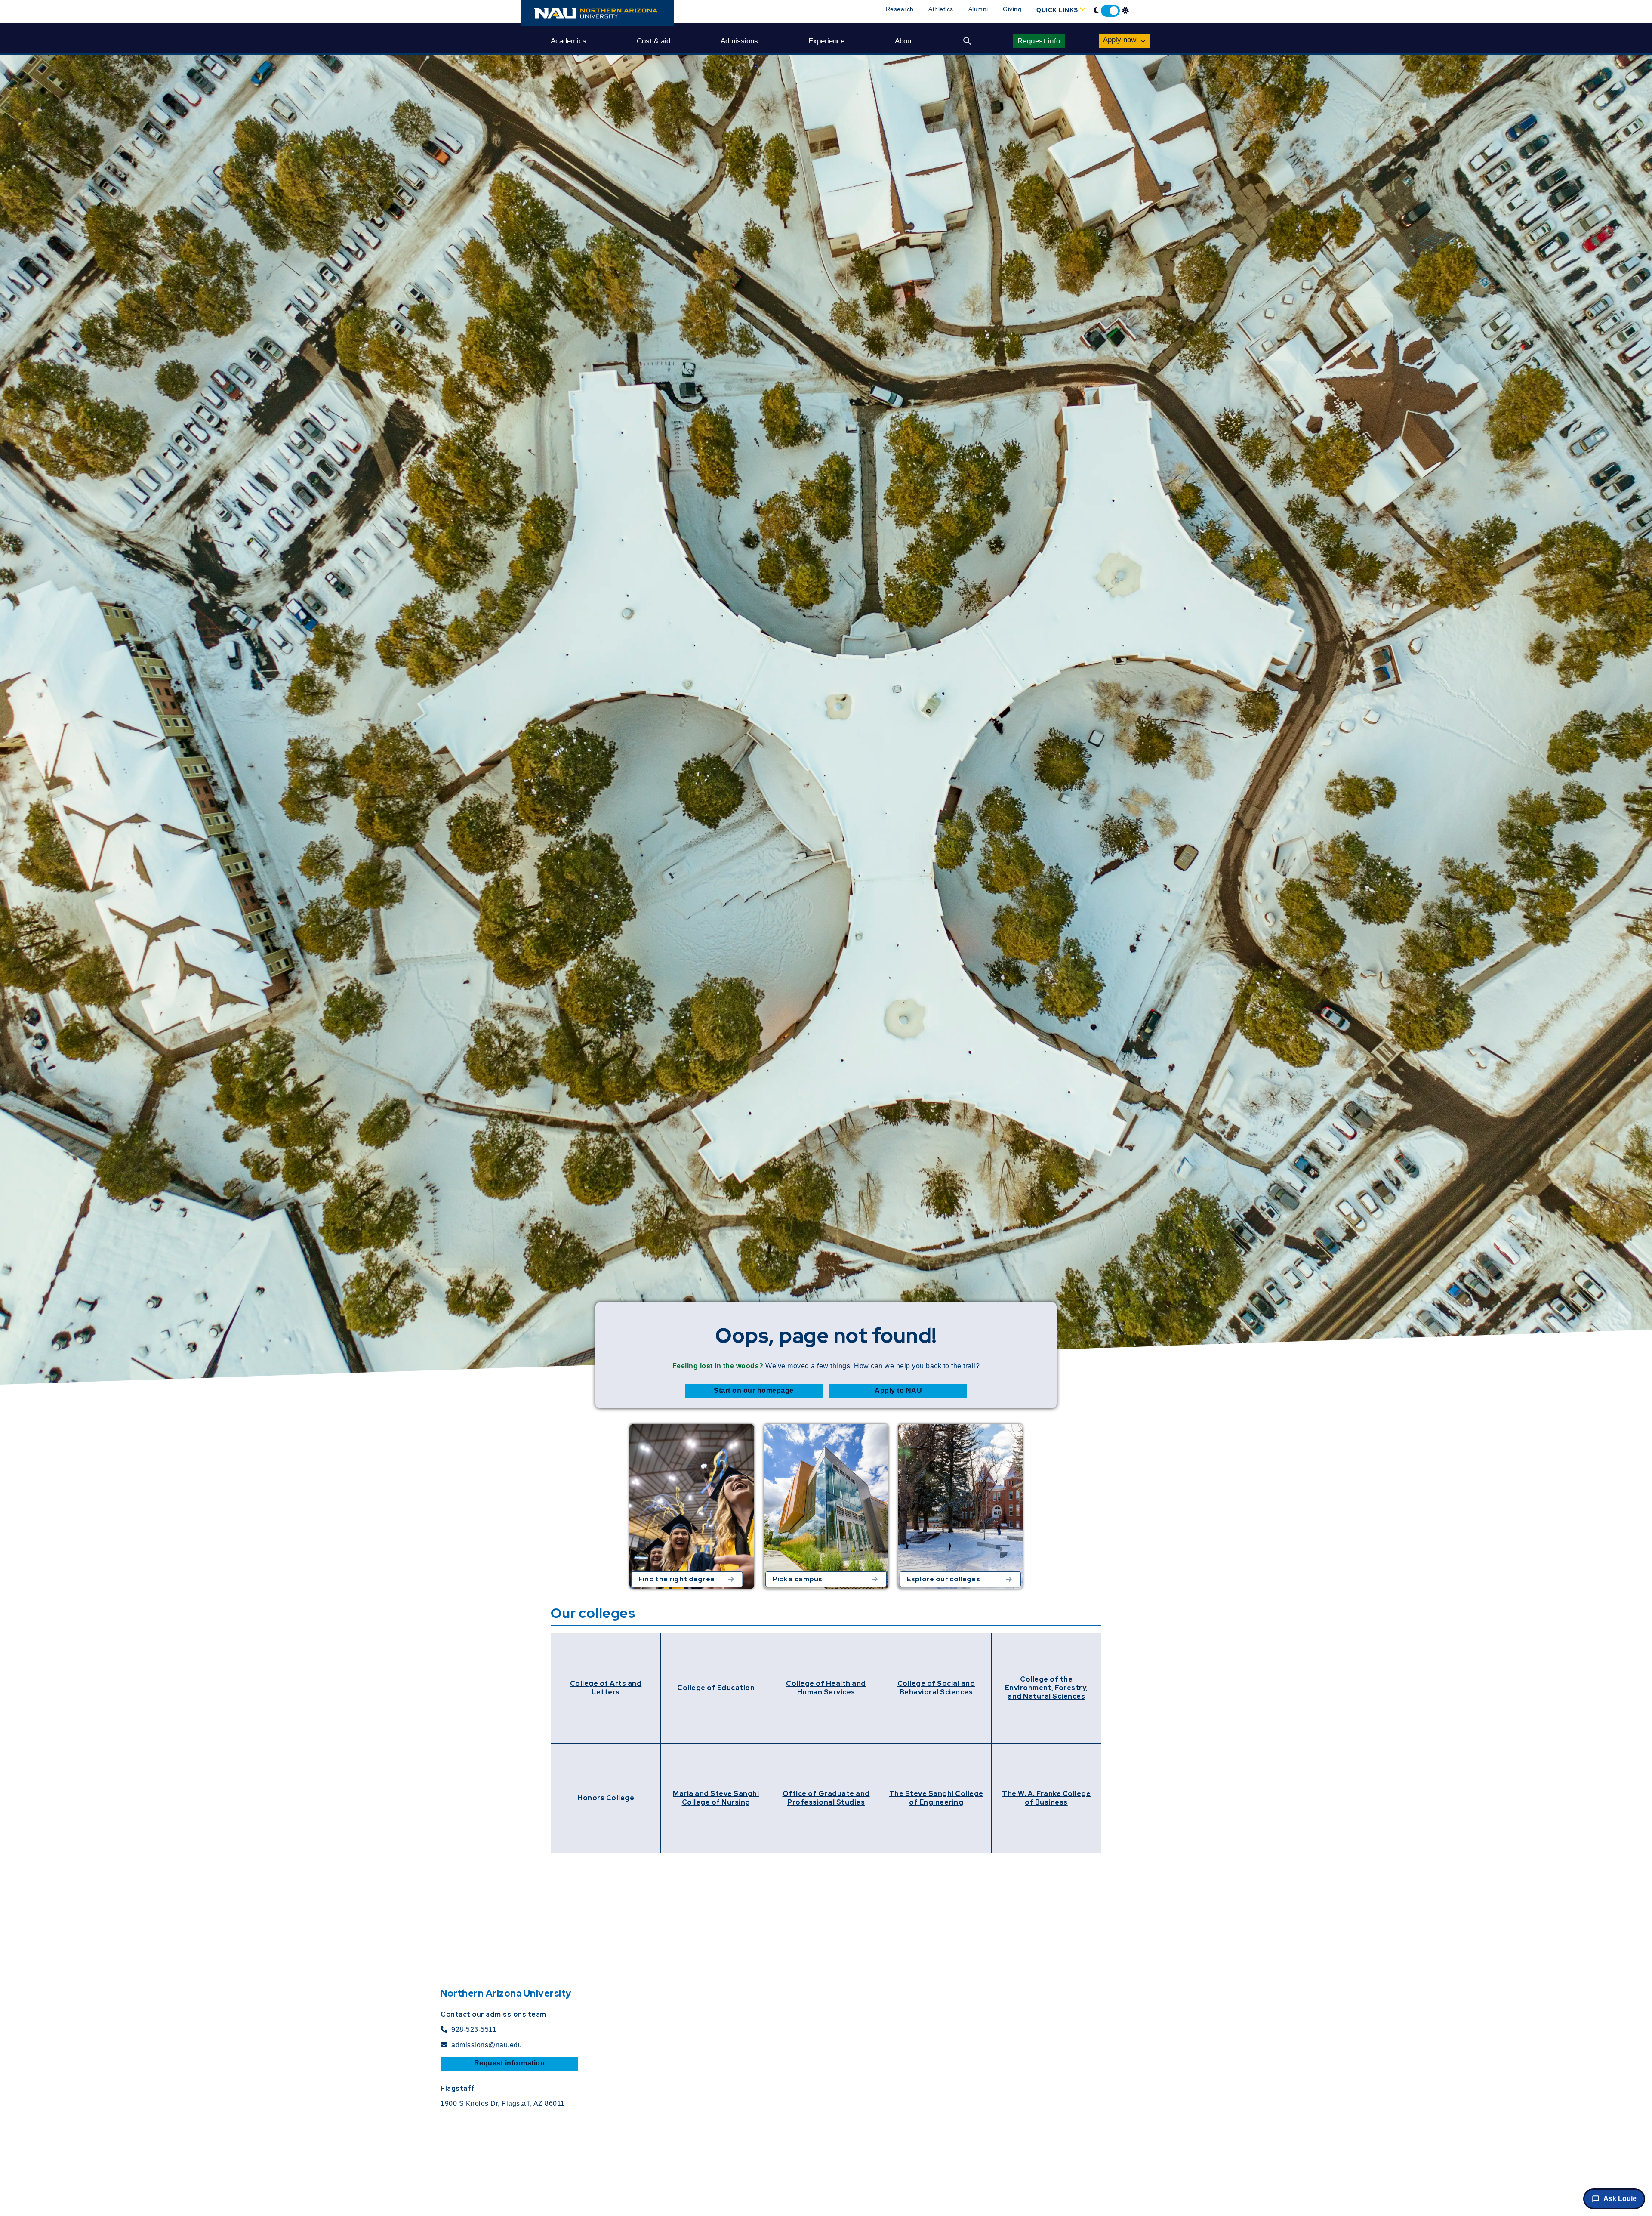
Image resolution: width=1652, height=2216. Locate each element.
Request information (510, 2063)
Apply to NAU (898, 1390)
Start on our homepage (754, 1390)
